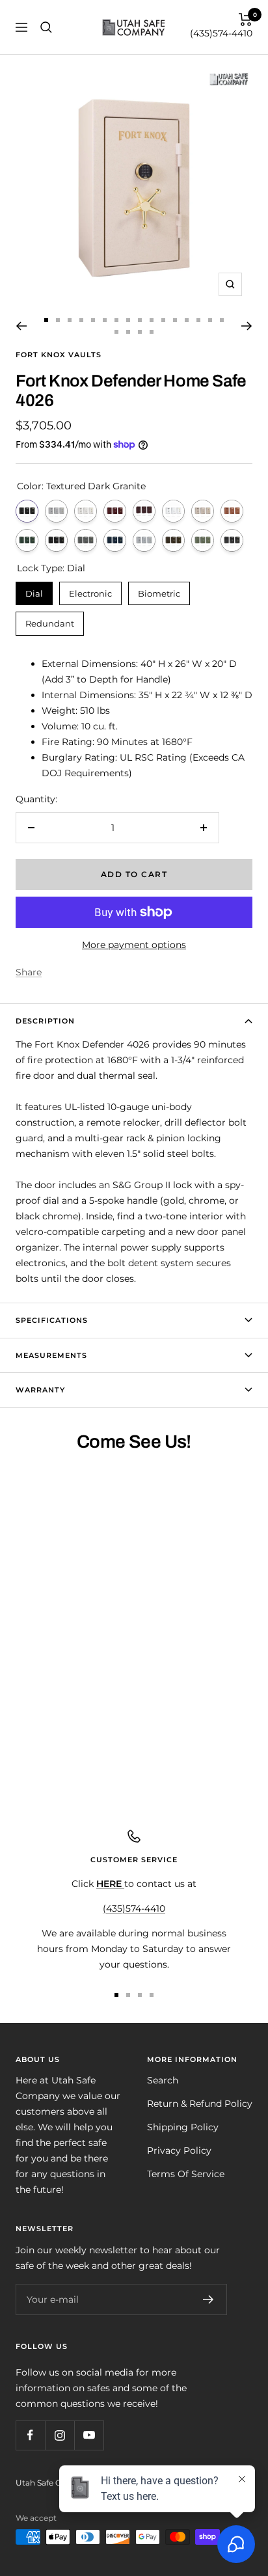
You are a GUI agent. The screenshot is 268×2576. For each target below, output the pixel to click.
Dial (34, 590)
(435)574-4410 (221, 33)
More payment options (134, 945)
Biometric (159, 590)
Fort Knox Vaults (59, 355)
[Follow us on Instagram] (60, 2435)
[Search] (46, 27)
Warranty (40, 1390)
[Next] (247, 326)
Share (29, 972)
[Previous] (21, 326)
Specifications (52, 1320)
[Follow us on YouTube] (89, 2435)
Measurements (51, 1355)
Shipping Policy (183, 2127)
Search (163, 2080)
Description (45, 1021)
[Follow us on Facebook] (30, 2435)
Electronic (91, 590)
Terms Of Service (186, 2174)
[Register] (208, 2299)
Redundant (50, 620)
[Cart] (246, 20)
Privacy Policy (179, 2150)
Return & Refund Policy (200, 2104)
